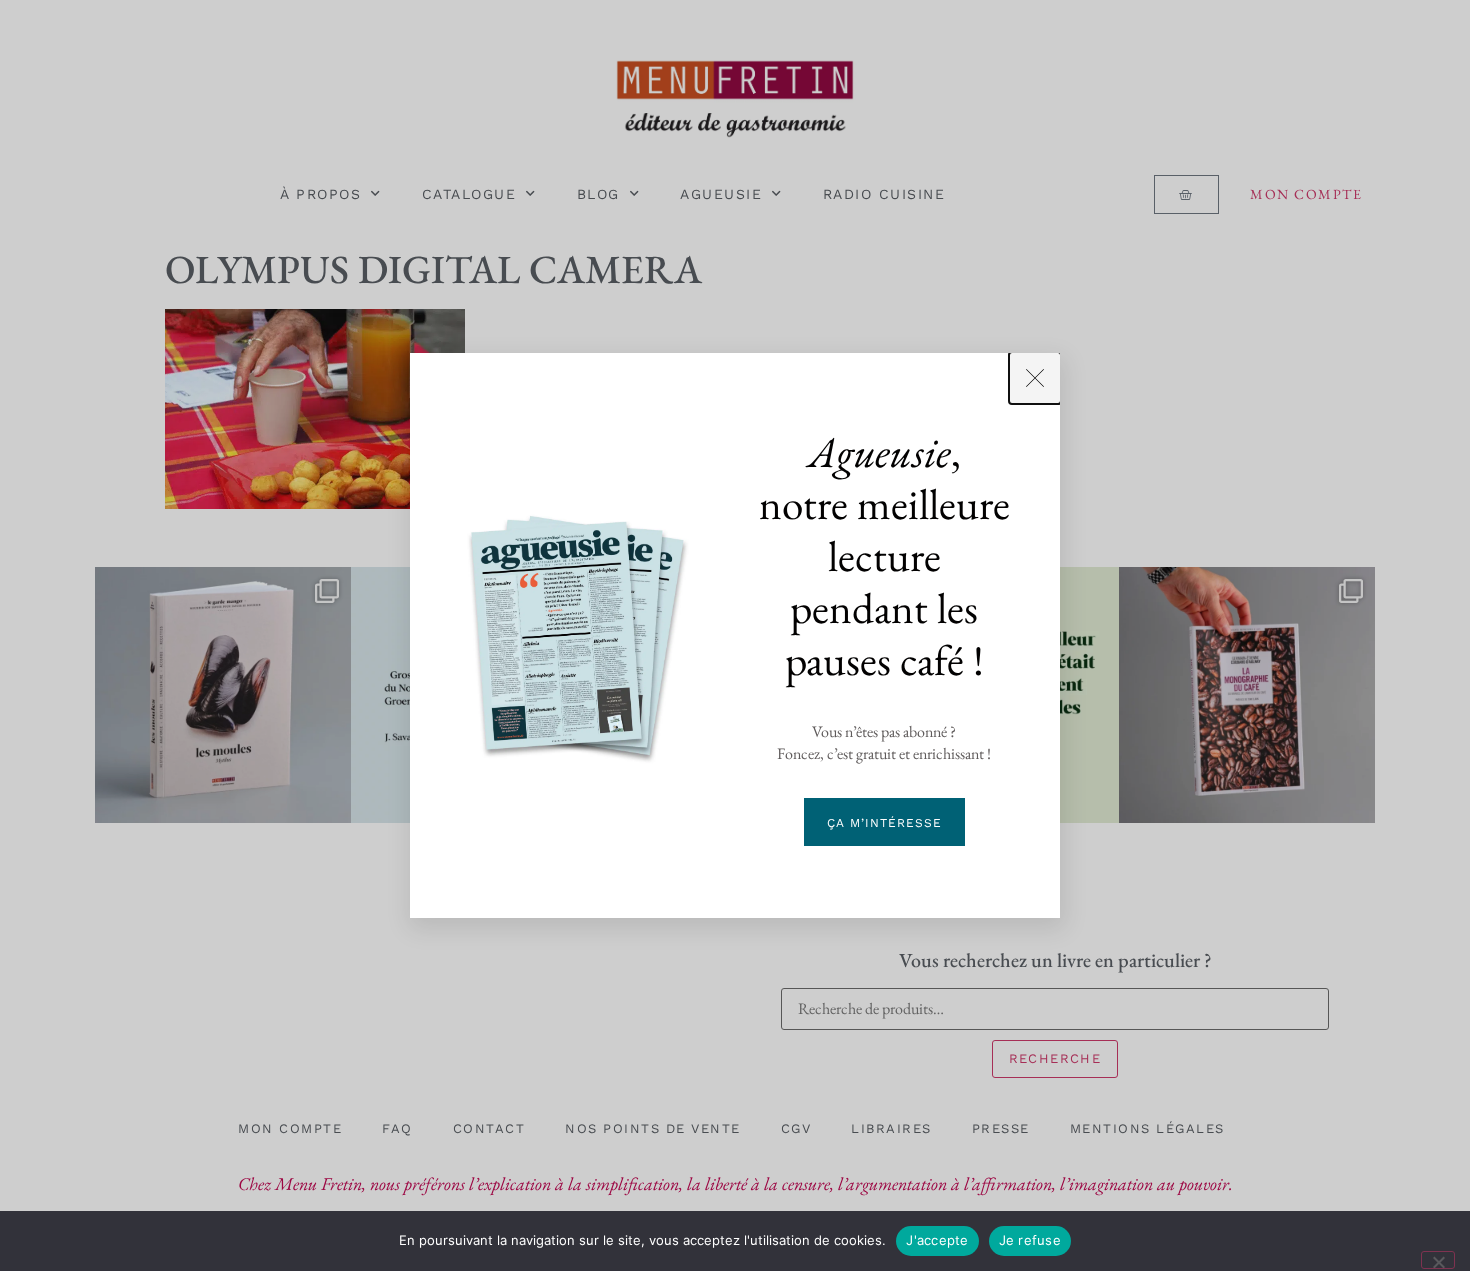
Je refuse (1030, 1240)
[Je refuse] (1438, 1260)
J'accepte (937, 1240)
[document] (735, 635)
